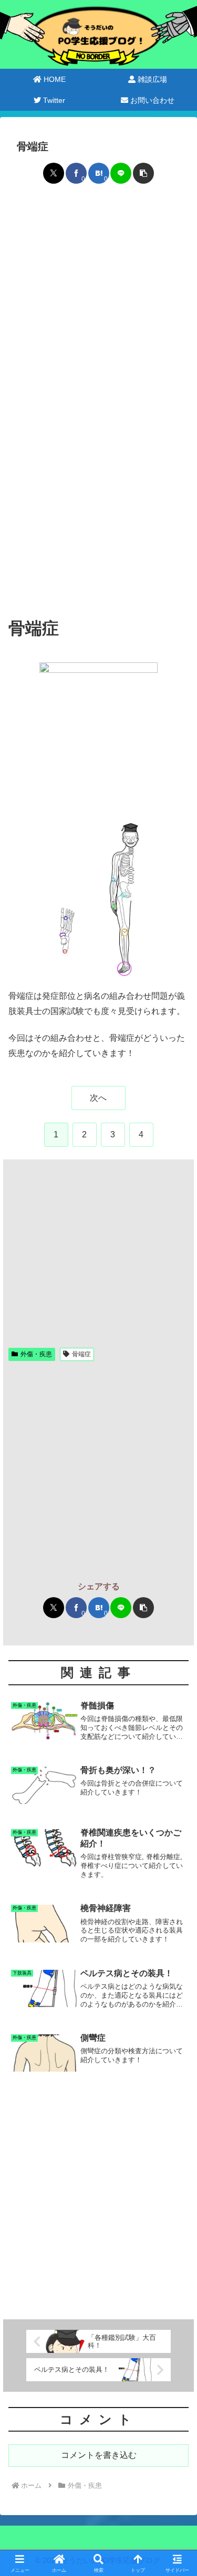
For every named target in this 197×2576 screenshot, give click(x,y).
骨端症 (81, 1354)
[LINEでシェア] (121, 173)
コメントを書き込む (99, 2455)
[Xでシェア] (54, 173)
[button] (143, 173)
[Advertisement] (98, 299)
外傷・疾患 (36, 1354)
